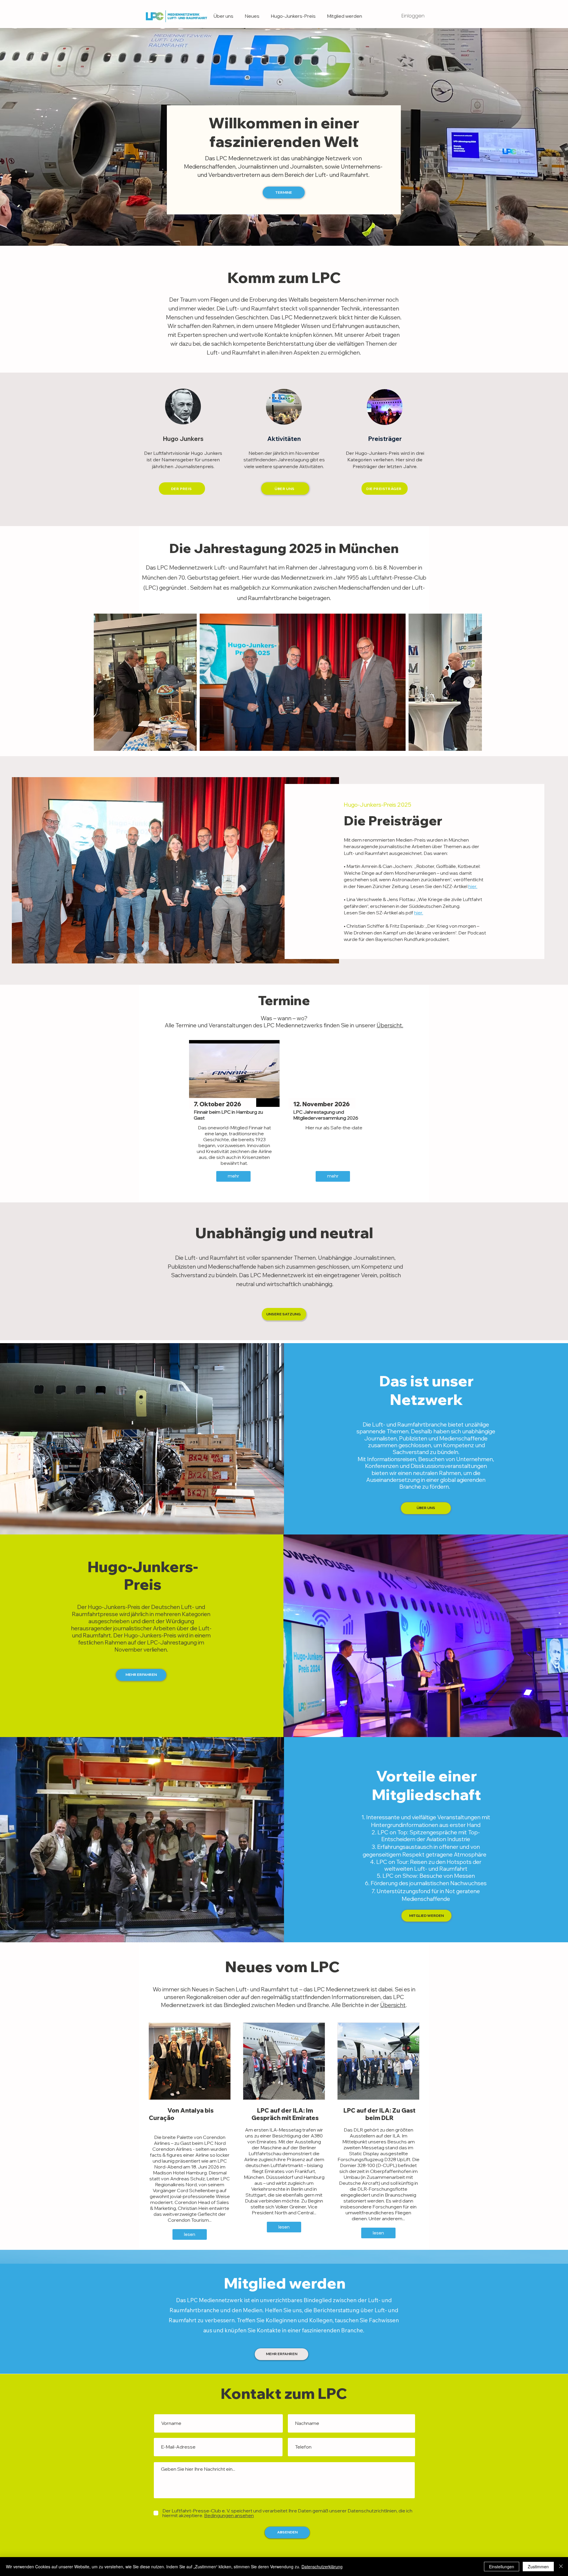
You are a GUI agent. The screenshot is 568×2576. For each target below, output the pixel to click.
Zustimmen (538, 2567)
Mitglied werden (285, 2283)
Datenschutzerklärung (322, 2567)
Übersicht (393, 2005)
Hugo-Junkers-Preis (143, 1575)
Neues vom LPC (284, 1967)
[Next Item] (469, 682)
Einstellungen (502, 2567)
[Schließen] (561, 2567)
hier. (473, 886)
